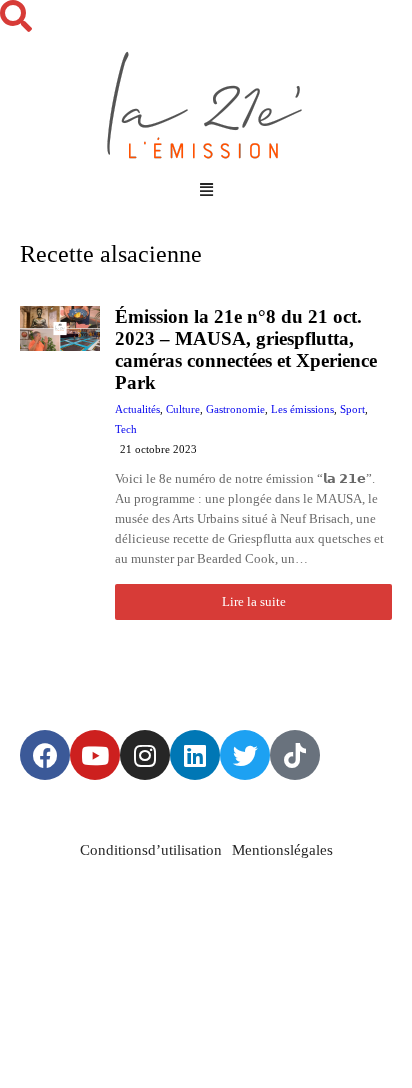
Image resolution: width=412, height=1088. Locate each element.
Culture (183, 409)
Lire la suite (254, 601)
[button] (206, 189)
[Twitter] (245, 755)
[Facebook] (45, 755)
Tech (126, 429)
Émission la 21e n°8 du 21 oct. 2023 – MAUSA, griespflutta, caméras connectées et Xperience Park (246, 349)
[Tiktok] (295, 755)
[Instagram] (145, 755)
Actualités (137, 409)
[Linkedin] (195, 755)
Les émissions (302, 409)
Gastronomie (235, 409)
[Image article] (60, 463)
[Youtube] (95, 755)
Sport (352, 409)
